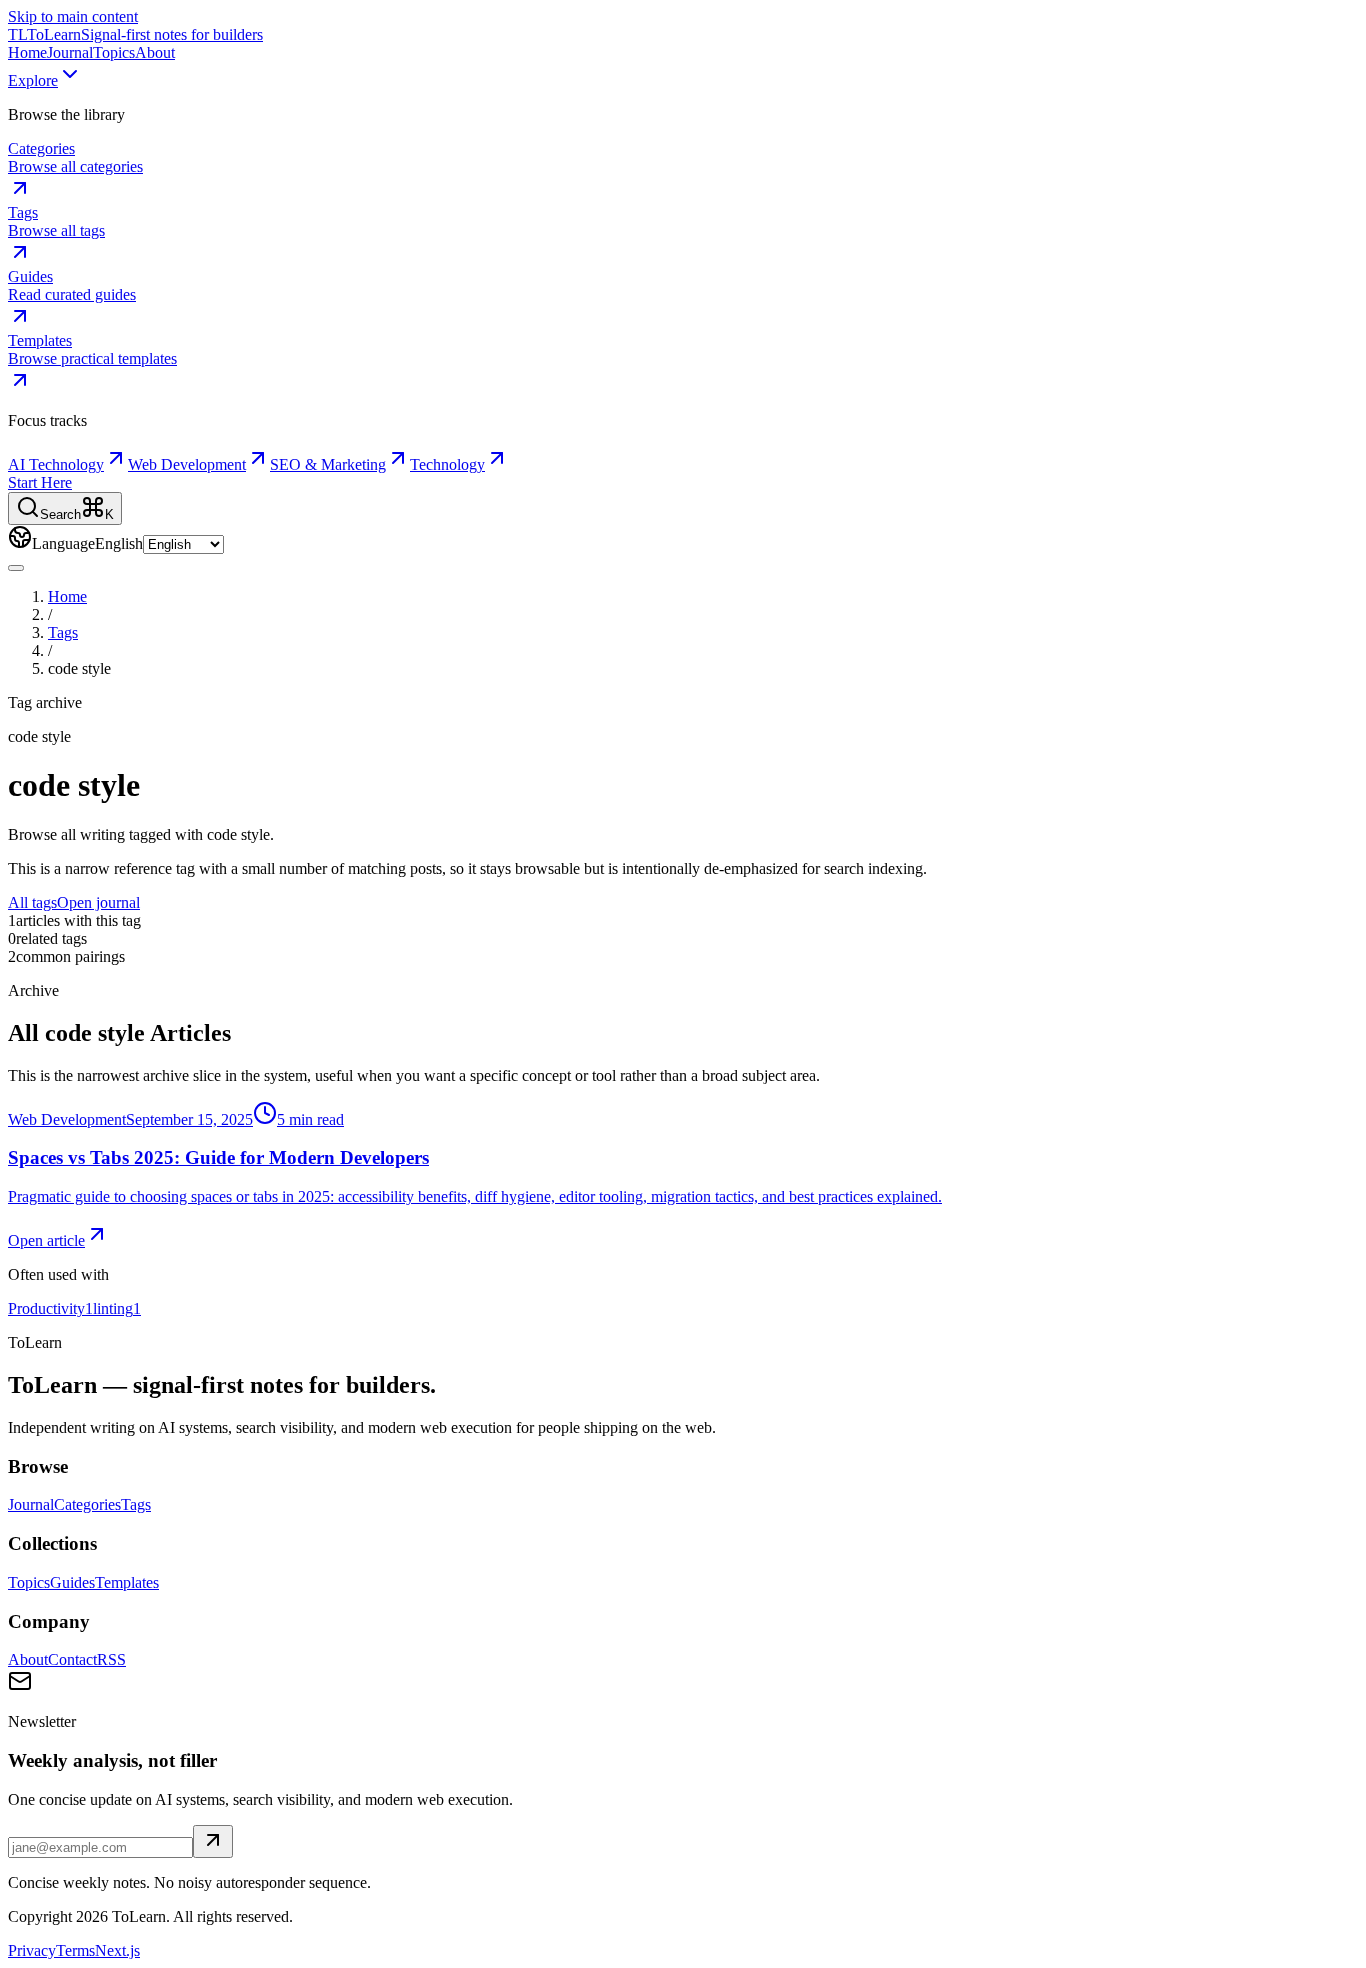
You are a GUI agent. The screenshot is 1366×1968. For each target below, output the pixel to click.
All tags (32, 902)
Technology (447, 464)
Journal (70, 52)
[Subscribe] (213, 1841)
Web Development (187, 464)
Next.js (117, 1950)
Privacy (32, 1950)
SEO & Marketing (328, 464)
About (155, 52)
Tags (63, 632)
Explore (33, 80)
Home (27, 52)
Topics (114, 52)
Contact (72, 1659)
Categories (87, 1504)
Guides (72, 1582)
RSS (111, 1659)
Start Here (40, 482)
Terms (75, 1950)
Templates (127, 1582)
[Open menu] (16, 568)
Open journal (98, 902)
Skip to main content (73, 16)
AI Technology (56, 464)
